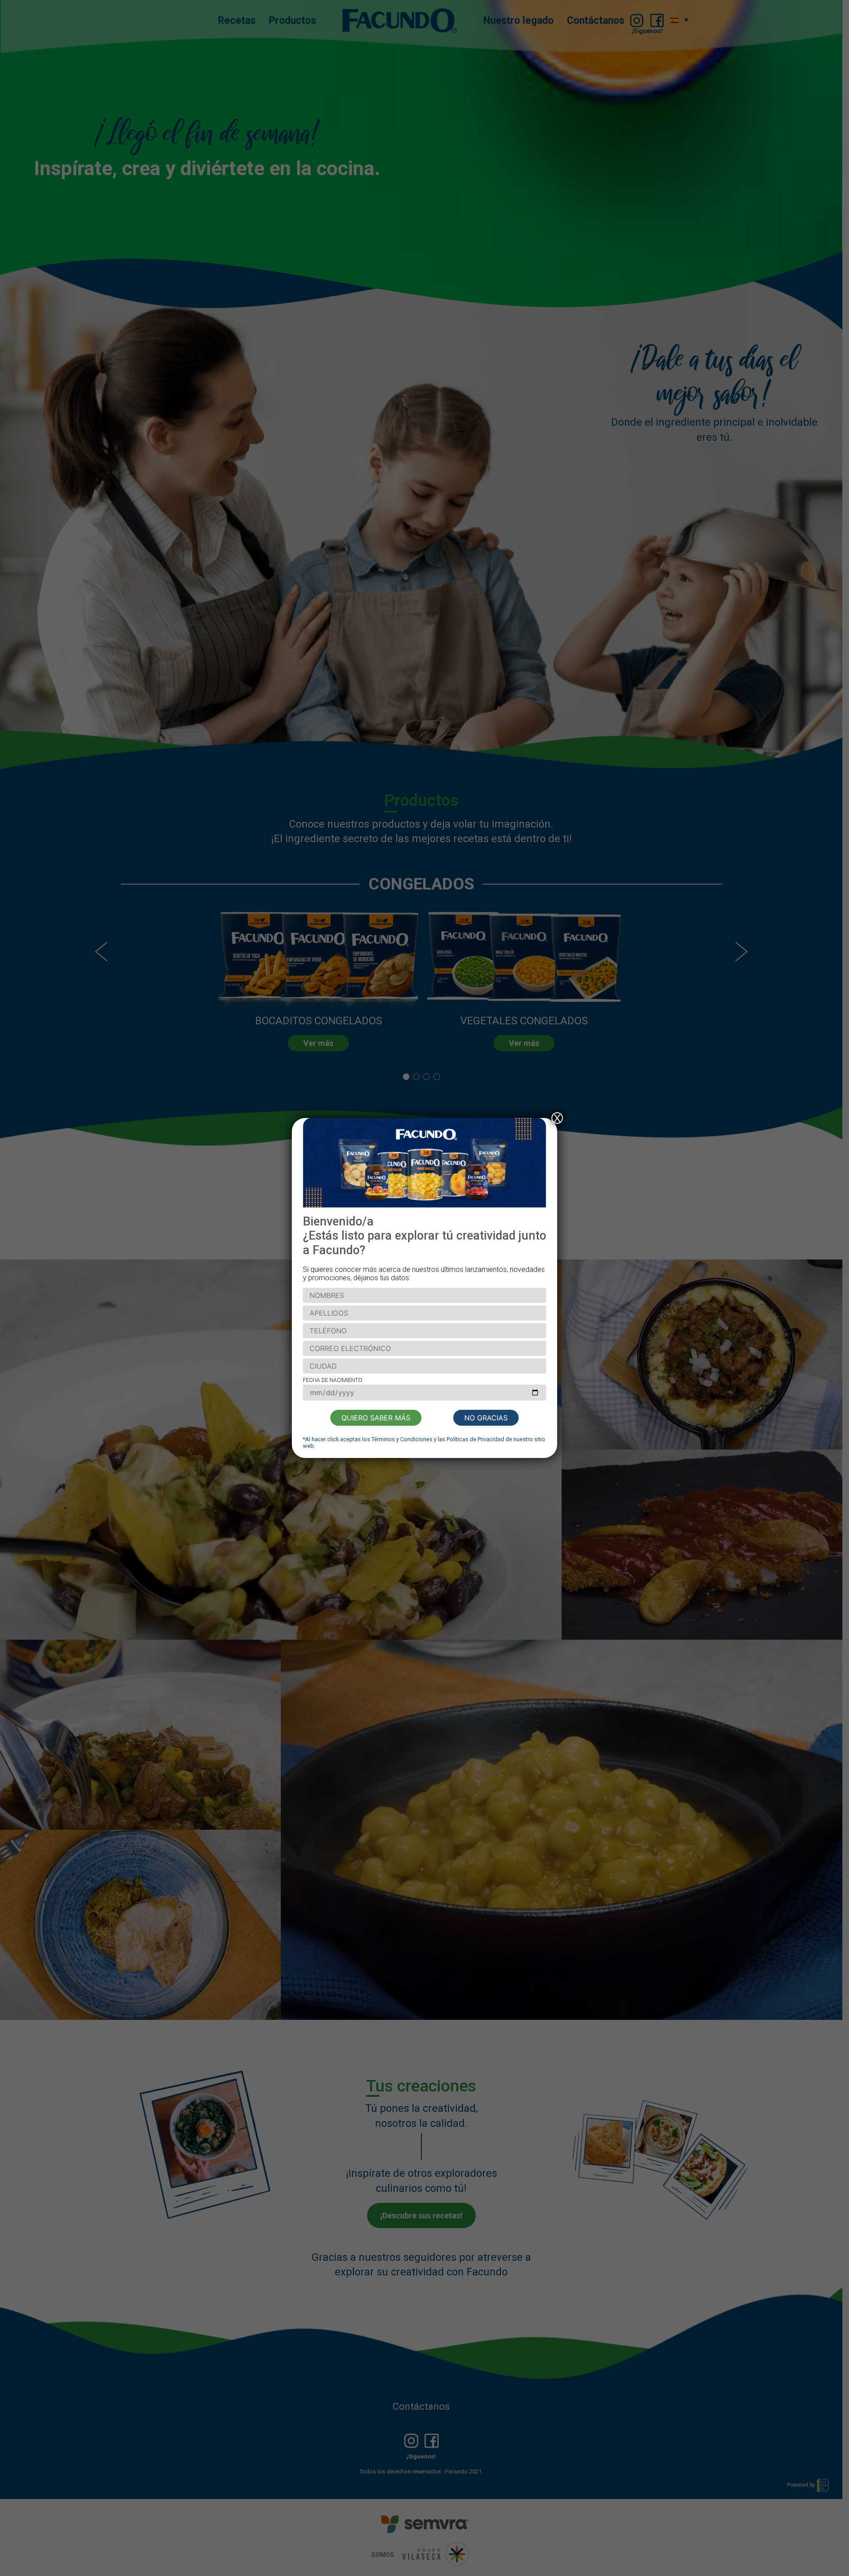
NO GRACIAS (486, 1418)
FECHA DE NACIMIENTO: (333, 1380)
